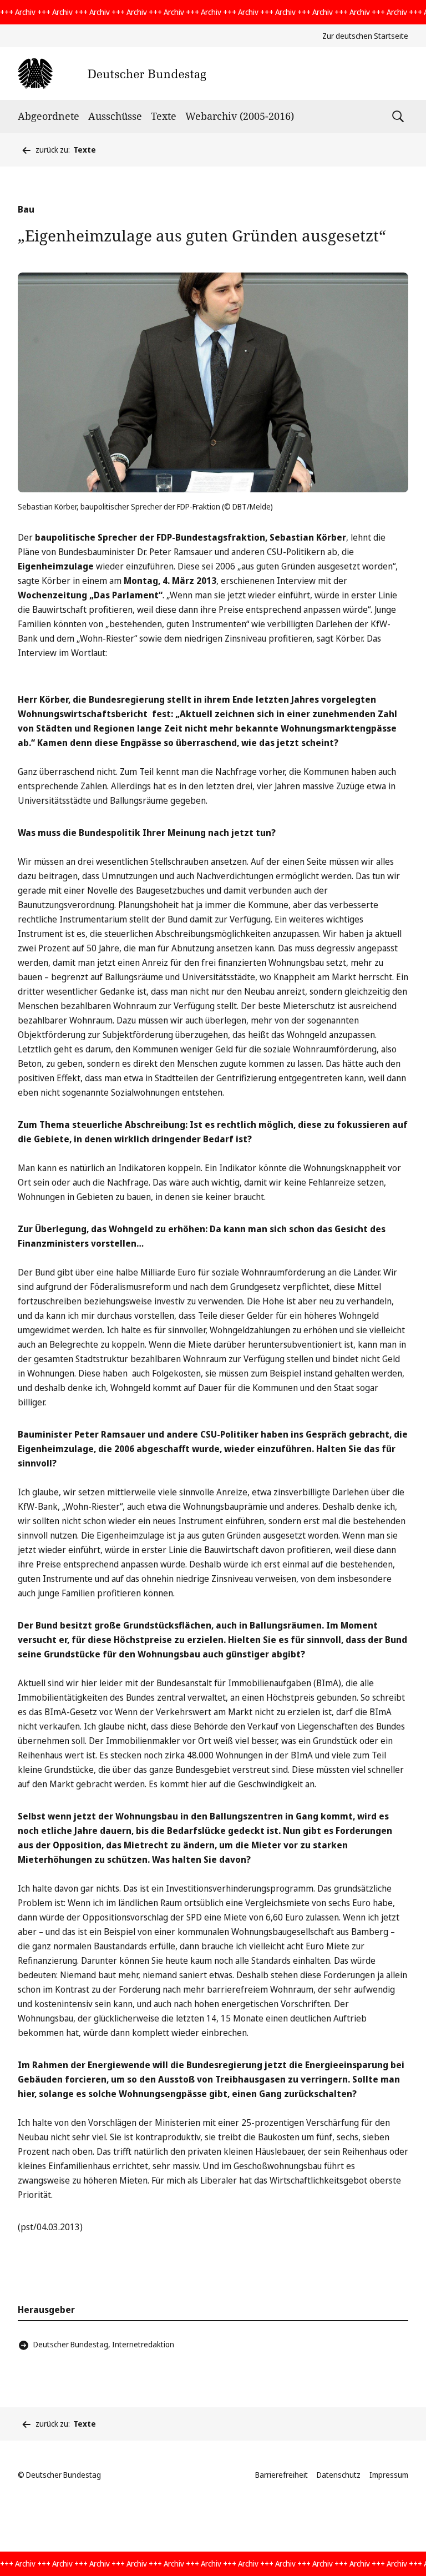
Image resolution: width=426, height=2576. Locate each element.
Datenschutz (339, 2475)
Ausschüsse (115, 116)
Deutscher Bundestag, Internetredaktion (104, 2344)
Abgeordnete (49, 116)
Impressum (389, 2475)
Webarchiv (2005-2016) (240, 116)
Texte (164, 116)
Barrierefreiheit (282, 2475)
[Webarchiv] (112, 74)
